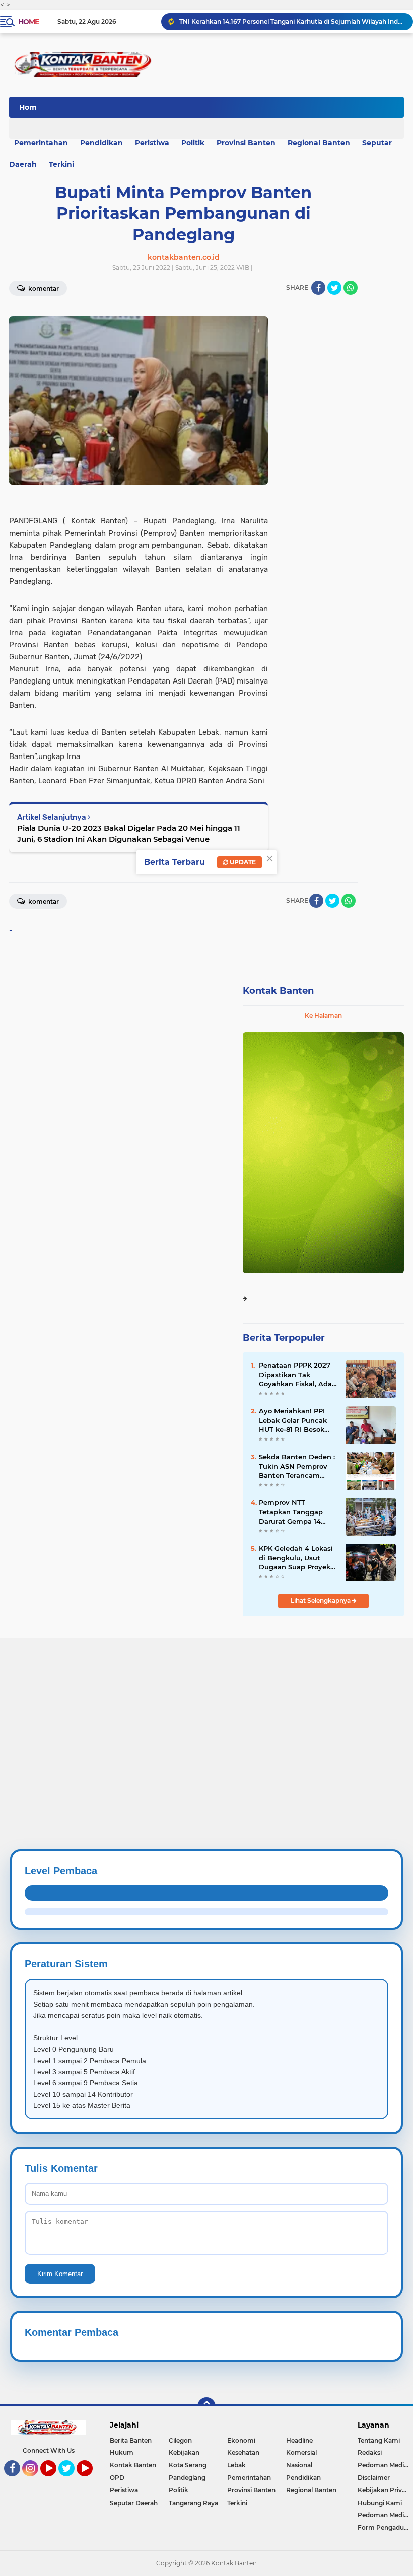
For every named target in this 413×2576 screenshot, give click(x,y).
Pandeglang (187, 2478)
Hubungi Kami (380, 2503)
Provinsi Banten (246, 143)
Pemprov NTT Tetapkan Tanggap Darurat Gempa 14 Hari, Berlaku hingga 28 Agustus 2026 (294, 1512)
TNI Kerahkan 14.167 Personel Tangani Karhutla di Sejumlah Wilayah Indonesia (292, 21)
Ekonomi (241, 2440)
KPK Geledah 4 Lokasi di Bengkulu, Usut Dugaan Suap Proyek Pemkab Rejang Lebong (296, 1558)
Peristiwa (152, 143)
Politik (193, 143)
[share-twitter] (334, 288)
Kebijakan (184, 2452)
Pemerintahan (249, 2478)
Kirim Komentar (60, 2274)
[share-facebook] (318, 288)
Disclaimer (374, 2478)
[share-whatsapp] (351, 288)
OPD (117, 2478)
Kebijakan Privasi (384, 2490)
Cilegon (180, 2440)
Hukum (122, 2452)
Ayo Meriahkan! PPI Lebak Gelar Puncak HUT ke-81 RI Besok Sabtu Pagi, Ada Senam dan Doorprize (296, 1420)
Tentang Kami (379, 2440)
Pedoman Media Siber (385, 2465)
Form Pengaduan (385, 2527)
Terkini (61, 164)
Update (242, 862)
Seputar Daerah (134, 2503)
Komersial (301, 2452)
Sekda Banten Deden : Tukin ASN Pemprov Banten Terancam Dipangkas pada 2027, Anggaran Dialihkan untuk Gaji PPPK (297, 1466)
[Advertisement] (206, 1708)
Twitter (71, 2481)
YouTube (55, 2481)
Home (28, 22)
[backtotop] (206, 2406)
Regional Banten (319, 143)
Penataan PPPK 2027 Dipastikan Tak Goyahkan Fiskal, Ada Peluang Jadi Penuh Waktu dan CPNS (295, 1375)
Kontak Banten (278, 991)
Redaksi (370, 2452)
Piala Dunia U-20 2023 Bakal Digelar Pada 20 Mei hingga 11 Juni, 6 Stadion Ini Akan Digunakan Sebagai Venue (129, 834)
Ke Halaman (323, 1015)
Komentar (43, 902)
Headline (299, 2440)
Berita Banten (131, 2440)
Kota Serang (188, 2465)
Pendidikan (101, 143)
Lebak (236, 2465)
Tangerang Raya (193, 2503)
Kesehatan (243, 2452)
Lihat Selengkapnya (321, 1600)
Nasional (299, 2465)
